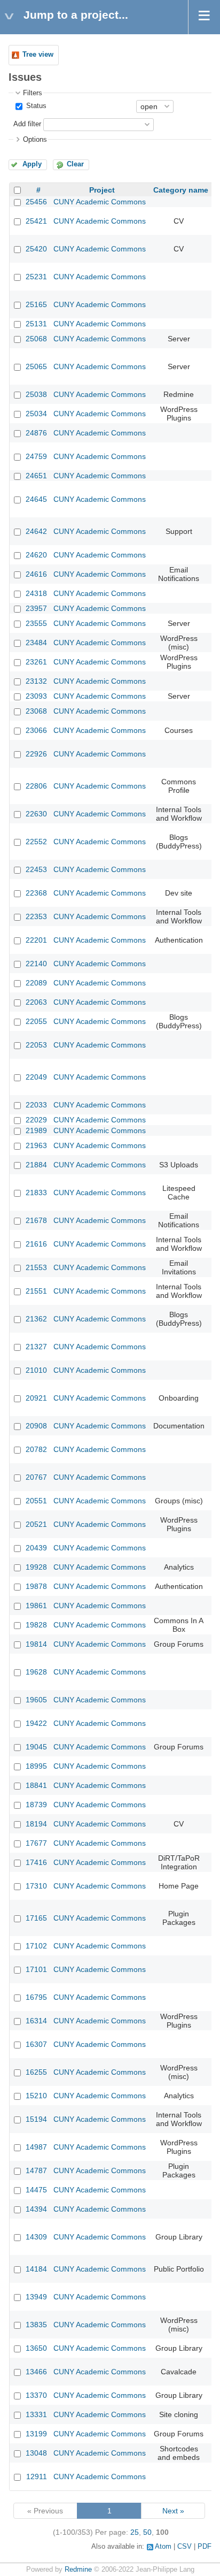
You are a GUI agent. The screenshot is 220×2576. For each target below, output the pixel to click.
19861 (36, 1606)
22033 (36, 1105)
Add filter (27, 124)
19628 (36, 1672)
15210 (36, 2096)
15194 (36, 2119)
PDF (205, 2547)
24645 (36, 499)
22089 (36, 983)
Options (35, 140)
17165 (36, 1918)
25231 (36, 277)
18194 (36, 1824)
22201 (36, 940)
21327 (36, 1347)
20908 (36, 1426)
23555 (36, 623)
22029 (36, 1120)
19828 (36, 1625)
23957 (36, 608)
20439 (36, 1548)
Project (102, 190)
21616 (36, 1244)
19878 (36, 1586)
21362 (36, 1319)
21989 (36, 1130)
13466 (36, 2372)
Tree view (38, 55)
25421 (36, 221)
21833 (36, 1193)
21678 (36, 1220)
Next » (173, 2511)
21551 (36, 1291)
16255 (36, 2072)
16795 (36, 1997)
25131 (36, 324)
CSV (184, 2547)
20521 (36, 1524)
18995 (36, 1766)
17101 (36, 1969)
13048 (36, 2453)
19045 (36, 1747)
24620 (36, 555)
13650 (36, 2348)
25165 (36, 304)
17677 (36, 1843)
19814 (36, 1644)
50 (147, 2532)
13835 (36, 2325)
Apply (32, 164)
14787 (36, 2170)
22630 (36, 814)
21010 (36, 1370)
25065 (36, 366)
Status (35, 106)
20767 (36, 1477)
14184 (36, 2269)
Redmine (78, 2570)
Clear (75, 164)
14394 (36, 2209)
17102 (36, 1946)
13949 (36, 2297)
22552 (36, 842)
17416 (36, 1862)
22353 (36, 916)
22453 (36, 869)
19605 (36, 1700)
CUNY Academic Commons (100, 202)
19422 (36, 1723)
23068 (36, 711)
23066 (36, 730)
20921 (36, 1398)
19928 (36, 1567)
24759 (36, 456)
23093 (36, 696)
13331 (36, 2414)
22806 (36, 786)
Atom (163, 2547)
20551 (36, 1501)
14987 (36, 2147)
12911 (37, 2476)
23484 (36, 643)
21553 (36, 1267)
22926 (36, 754)
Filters (33, 93)
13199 (36, 2434)
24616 (36, 574)
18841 (36, 1785)
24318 (36, 593)
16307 (36, 2044)
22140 (36, 964)
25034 (36, 414)
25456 (36, 202)
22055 (36, 1021)
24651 (36, 476)
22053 (36, 1045)
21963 (36, 1145)
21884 (36, 1165)
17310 (36, 1886)
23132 (36, 681)
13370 (36, 2395)
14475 (36, 2190)
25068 (36, 339)
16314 (36, 2021)
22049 (36, 1077)
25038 (36, 394)
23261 (36, 662)
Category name (181, 190)
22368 (36, 893)
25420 (36, 249)
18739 (36, 1805)
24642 (36, 531)
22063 (36, 1002)
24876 (36, 433)
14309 (36, 2237)
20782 (36, 1449)
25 (135, 2532)
